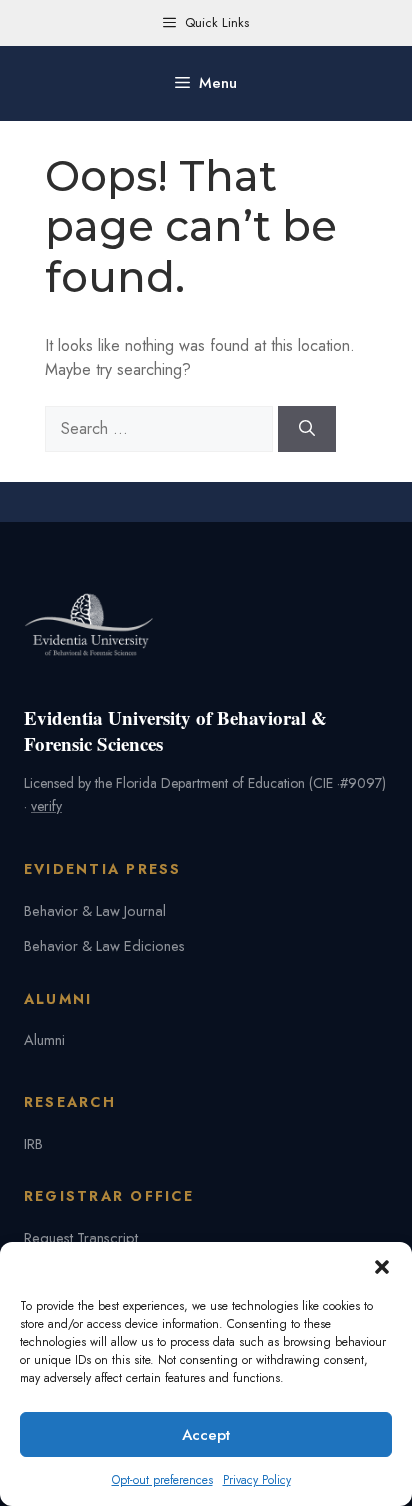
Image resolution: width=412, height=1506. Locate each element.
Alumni (44, 1039)
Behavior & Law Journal (95, 910)
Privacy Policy (257, 1480)
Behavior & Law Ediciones (104, 945)
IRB (33, 1143)
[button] (382, 1267)
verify (46, 806)
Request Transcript (81, 1237)
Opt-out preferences (162, 1480)
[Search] (307, 429)
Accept (206, 1435)
